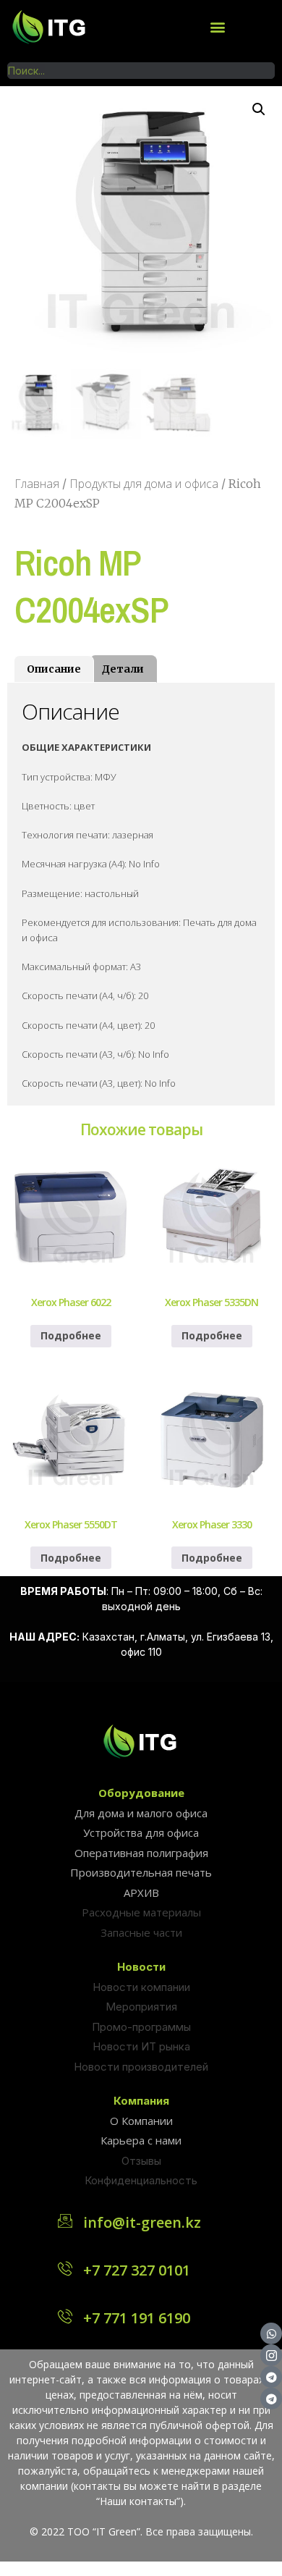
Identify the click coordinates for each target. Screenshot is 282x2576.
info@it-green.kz (142, 2222)
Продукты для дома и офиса (144, 484)
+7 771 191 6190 (137, 2318)
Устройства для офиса (141, 1832)
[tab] (54, 669)
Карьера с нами (141, 2140)
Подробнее (71, 1335)
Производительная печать (141, 1872)
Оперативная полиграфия (141, 1853)
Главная (37, 484)
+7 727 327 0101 (137, 2270)
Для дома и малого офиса (141, 1813)
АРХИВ (141, 1893)
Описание (54, 669)
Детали (123, 669)
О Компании (141, 2121)
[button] (217, 26)
